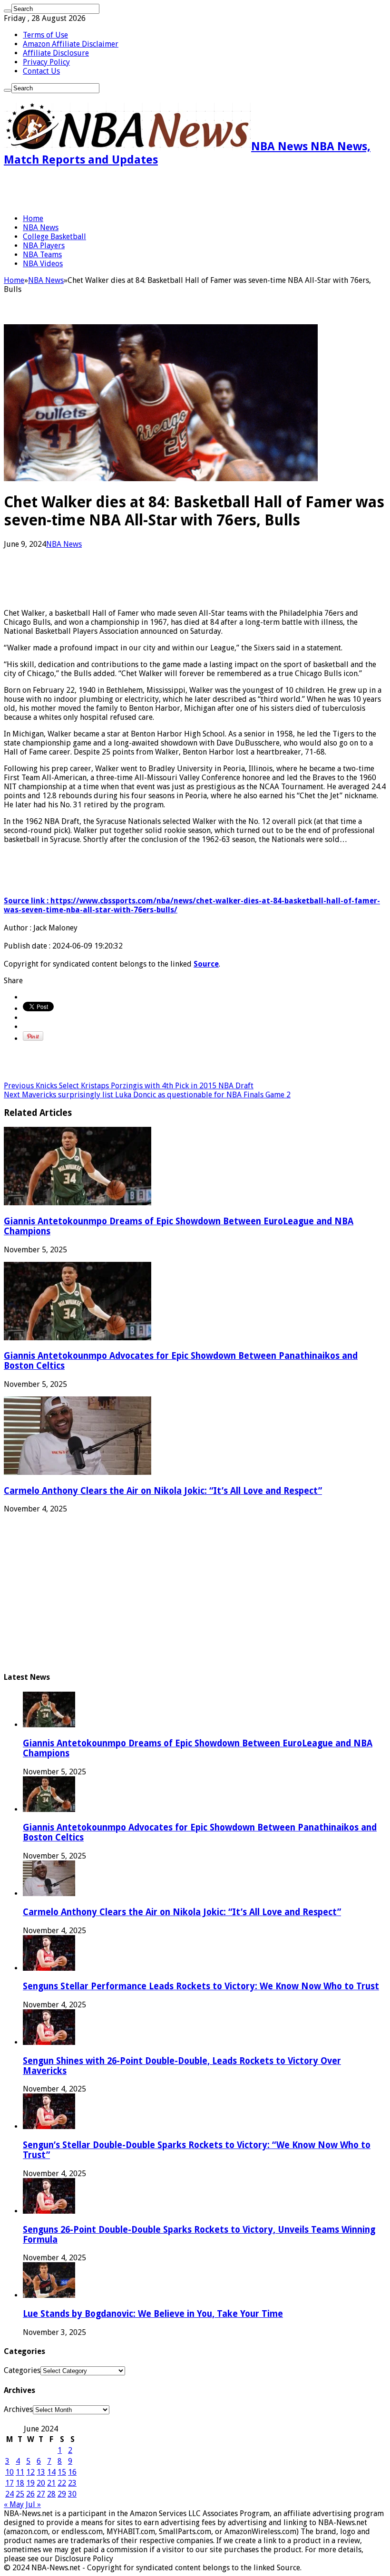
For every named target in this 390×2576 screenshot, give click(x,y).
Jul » (33, 2504)
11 (20, 2472)
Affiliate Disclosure (56, 53)
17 (10, 2483)
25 (20, 2494)
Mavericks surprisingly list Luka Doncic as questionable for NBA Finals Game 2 (147, 1095)
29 (62, 2494)
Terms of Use (45, 35)
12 (30, 2472)
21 (51, 2483)
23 (72, 2483)
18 (20, 2483)
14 (51, 2472)
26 (30, 2494)
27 (41, 2494)
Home (33, 218)
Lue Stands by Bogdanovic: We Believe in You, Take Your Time (153, 2314)
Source (206, 964)
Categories (22, 2370)
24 (10, 2494)
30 (72, 2494)
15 (62, 2472)
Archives (18, 2409)
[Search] (8, 11)
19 (30, 2483)
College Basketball (54, 237)
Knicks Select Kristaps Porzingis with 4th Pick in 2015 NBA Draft (129, 1086)
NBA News (41, 228)
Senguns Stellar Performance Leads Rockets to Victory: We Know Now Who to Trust (201, 1986)
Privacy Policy (46, 62)
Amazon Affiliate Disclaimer (71, 44)
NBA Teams (42, 255)
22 (62, 2483)
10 (10, 2472)
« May (14, 2504)
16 (72, 2472)
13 (41, 2472)
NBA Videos (43, 264)
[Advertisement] (115, 190)
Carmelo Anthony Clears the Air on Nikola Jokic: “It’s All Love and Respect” (163, 1491)
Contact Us (41, 71)
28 (51, 2494)
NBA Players (44, 246)
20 (41, 2483)
